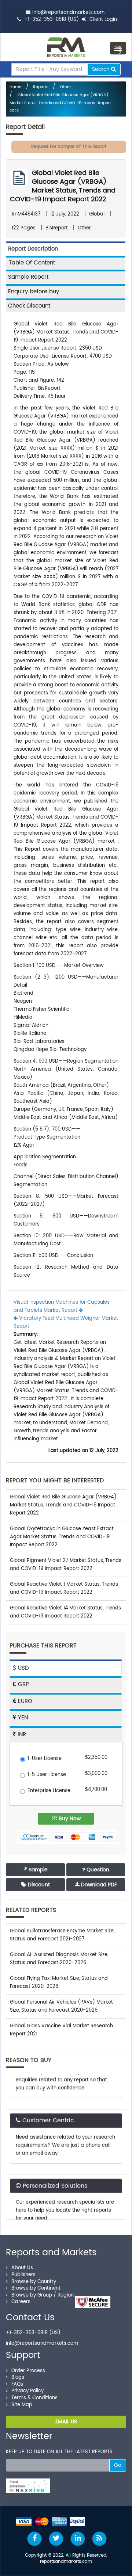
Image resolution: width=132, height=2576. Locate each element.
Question (97, 1870)
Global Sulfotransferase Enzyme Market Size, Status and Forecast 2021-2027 (62, 1935)
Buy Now (69, 1819)
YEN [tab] (22, 1718)
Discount (38, 1885)
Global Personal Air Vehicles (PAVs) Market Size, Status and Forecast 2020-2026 (61, 2006)
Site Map (22, 2405)
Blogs (18, 2377)
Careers (21, 2302)
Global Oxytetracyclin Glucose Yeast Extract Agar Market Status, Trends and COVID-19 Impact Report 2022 (62, 1537)
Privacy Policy (27, 2391)
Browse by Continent (36, 2288)
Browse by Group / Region (43, 2295)
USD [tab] (22, 1668)
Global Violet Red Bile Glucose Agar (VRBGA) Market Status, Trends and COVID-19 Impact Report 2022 (60, 103)
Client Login (102, 20)
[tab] (66, 262)
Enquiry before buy (34, 292)
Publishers (23, 2275)
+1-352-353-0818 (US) (52, 20)
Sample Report (28, 277)
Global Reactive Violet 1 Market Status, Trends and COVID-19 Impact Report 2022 (64, 1588)
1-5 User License (47, 1775)
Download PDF (98, 1885)
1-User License (45, 1759)
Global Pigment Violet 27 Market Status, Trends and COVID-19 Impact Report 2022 (66, 1565)
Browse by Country (34, 2282)
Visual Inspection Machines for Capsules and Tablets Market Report (62, 1306)
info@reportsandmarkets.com (68, 13)
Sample (37, 1870)
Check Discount (29, 306)
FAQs (17, 2384)
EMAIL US (66, 2422)
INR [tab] (21, 1735)
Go (118, 2465)
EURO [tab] (24, 1701)
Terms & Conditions (34, 2398)
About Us (22, 2268)
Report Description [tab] (33, 249)
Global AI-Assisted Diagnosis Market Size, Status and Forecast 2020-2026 (59, 1959)
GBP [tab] (23, 1685)
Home (16, 87)
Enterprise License (49, 1791)
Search (102, 69)
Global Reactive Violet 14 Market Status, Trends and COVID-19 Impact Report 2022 (65, 1612)
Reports (41, 87)
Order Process (28, 2371)
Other (65, 87)
